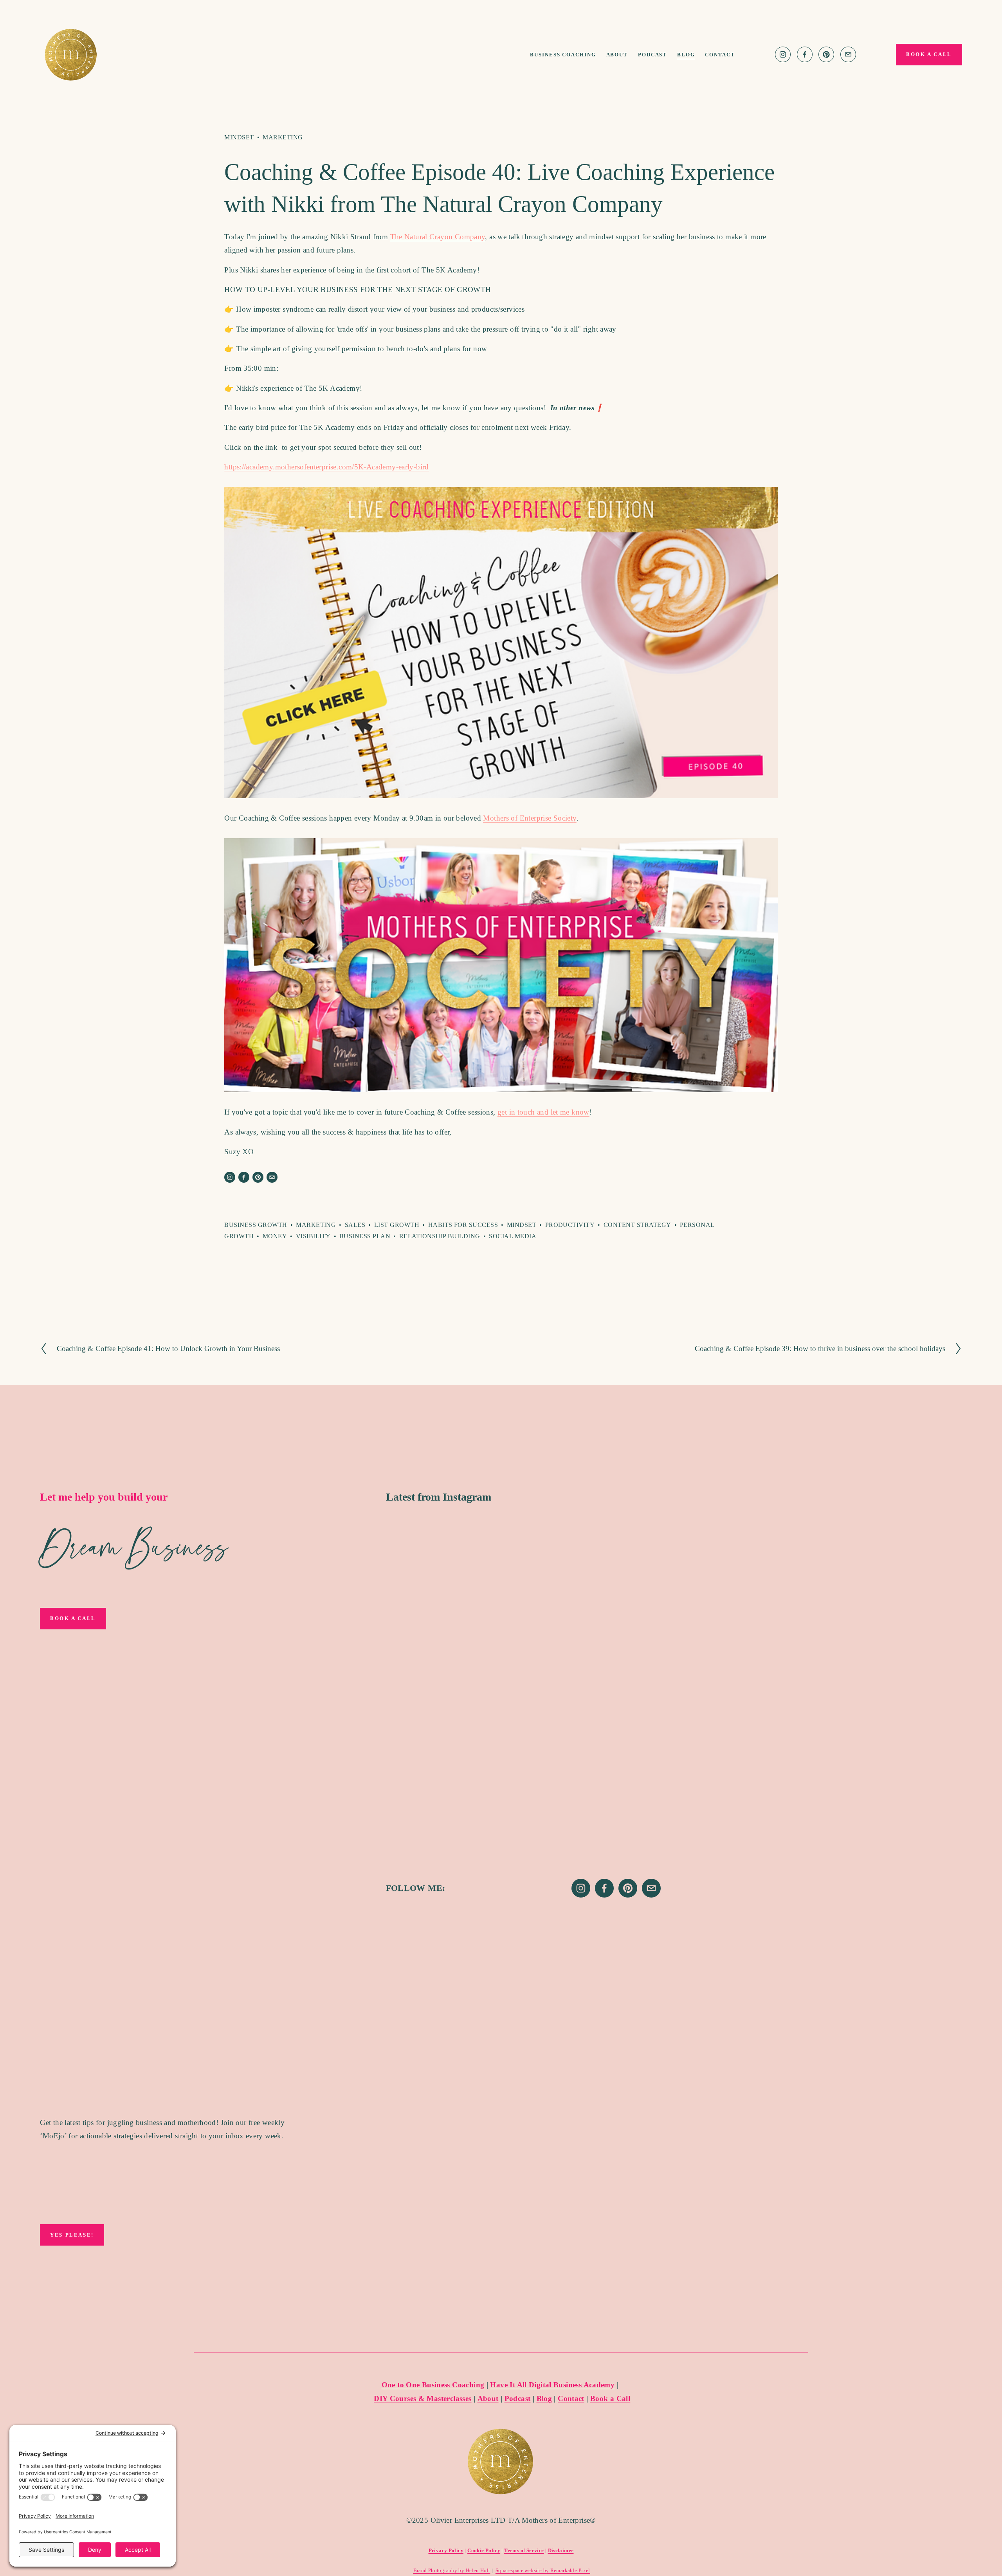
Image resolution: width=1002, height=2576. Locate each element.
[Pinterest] (826, 54)
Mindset (239, 137)
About (617, 55)
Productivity (570, 1225)
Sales (355, 1225)
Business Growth (256, 1225)
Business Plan (365, 1236)
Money (275, 1236)
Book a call (929, 54)
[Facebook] (805, 54)
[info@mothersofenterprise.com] (848, 54)
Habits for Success (463, 1225)
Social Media (513, 1236)
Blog (686, 55)
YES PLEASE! (72, 2235)
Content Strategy (637, 1225)
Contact (720, 55)
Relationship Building (440, 1236)
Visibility (313, 1236)
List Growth (397, 1225)
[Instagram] (783, 54)
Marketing (283, 137)
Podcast (653, 55)
